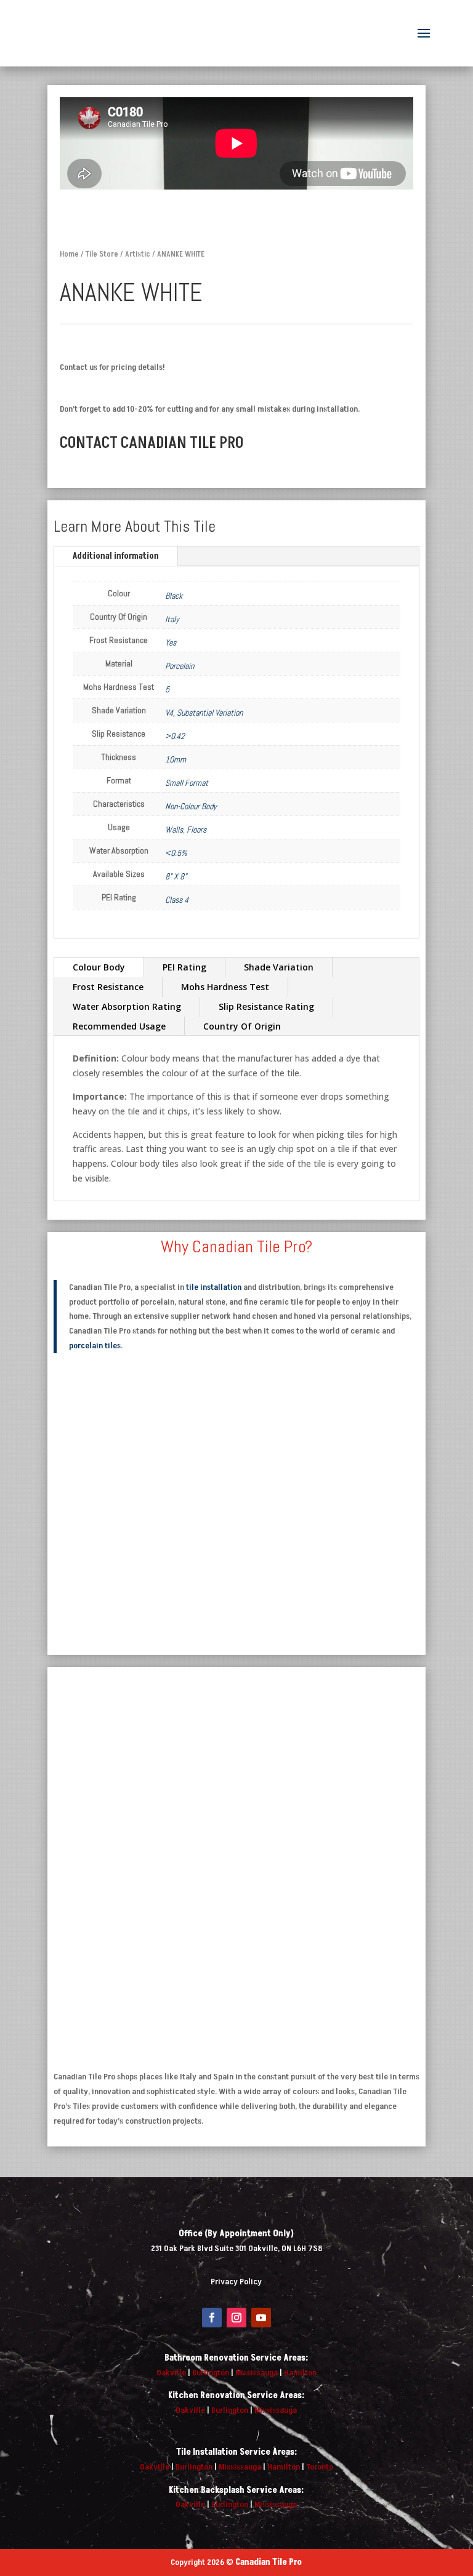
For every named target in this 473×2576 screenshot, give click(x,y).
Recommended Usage (119, 1026)
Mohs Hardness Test (225, 987)
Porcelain (180, 666)
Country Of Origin (242, 1026)
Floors (196, 830)
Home (69, 254)
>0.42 (175, 736)
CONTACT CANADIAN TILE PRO (152, 443)
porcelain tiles (95, 1346)
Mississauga (257, 2373)
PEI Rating (184, 967)
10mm (176, 759)
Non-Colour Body (191, 806)
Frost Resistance (108, 987)
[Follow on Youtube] (261, 2318)
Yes (171, 642)
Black (174, 596)
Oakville (171, 2373)
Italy (172, 619)
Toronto (320, 2467)
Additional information (116, 556)
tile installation (214, 1287)
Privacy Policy (236, 2282)
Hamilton (300, 2373)
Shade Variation (279, 967)
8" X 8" (176, 876)
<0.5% (176, 853)
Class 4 (177, 900)
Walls (174, 830)
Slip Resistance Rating (266, 1006)
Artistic (138, 254)
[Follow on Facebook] (212, 2318)
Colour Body (99, 967)
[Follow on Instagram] (236, 2318)
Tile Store (102, 254)
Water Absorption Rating (127, 1006)
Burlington (211, 2373)
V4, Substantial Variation (204, 713)
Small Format (187, 783)
